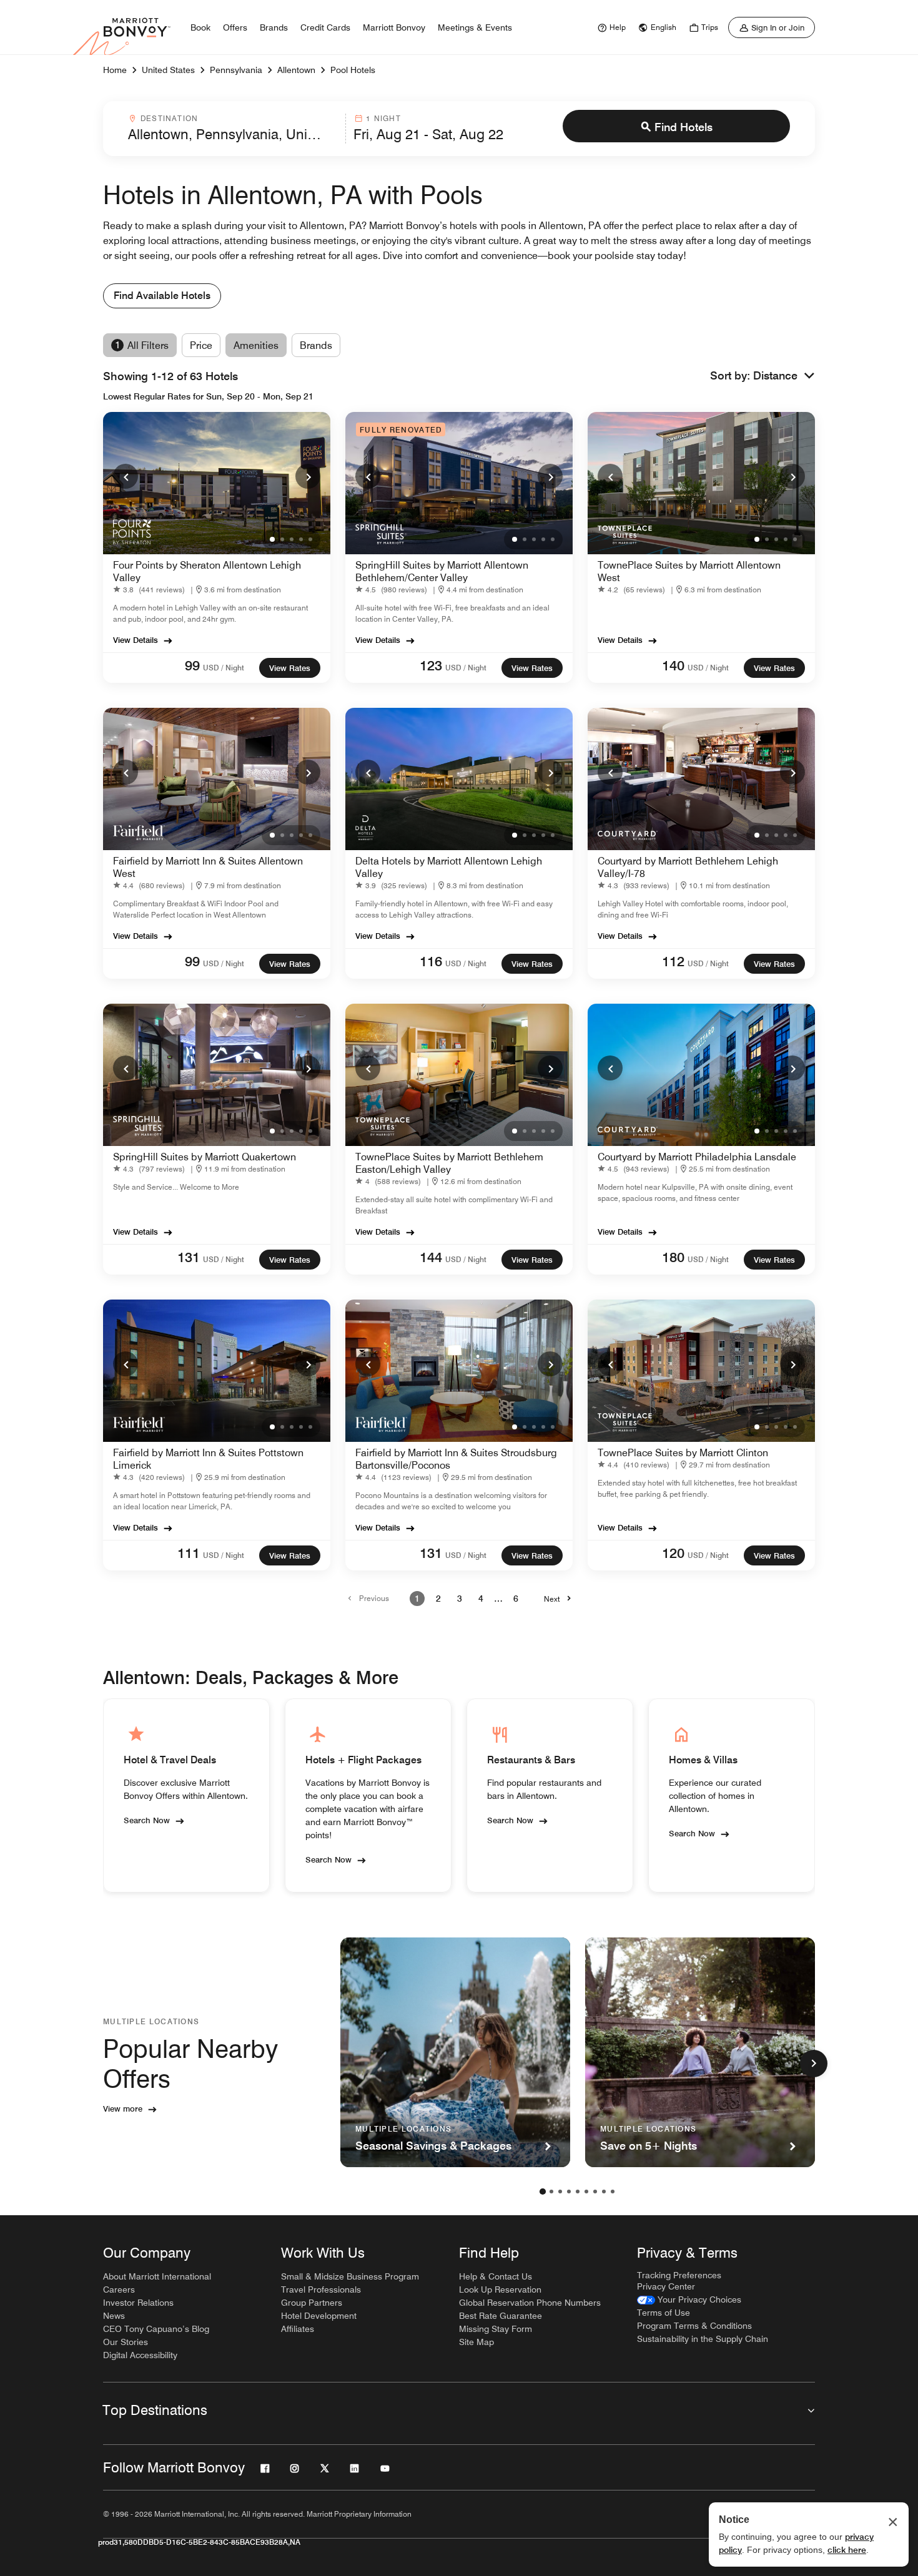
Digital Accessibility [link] (140, 2355)
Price (201, 345)
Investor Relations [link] (138, 2303)
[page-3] (560, 2192)
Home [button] (115, 70)
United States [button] (168, 70)
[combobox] (233, 129)
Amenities (256, 345)
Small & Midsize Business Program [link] (350, 2276)
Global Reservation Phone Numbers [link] (530, 2303)
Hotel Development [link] (319, 2316)
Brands (316, 345)
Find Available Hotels (162, 296)
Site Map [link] (476, 2342)
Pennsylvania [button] (236, 70)
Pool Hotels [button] (353, 70)
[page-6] (586, 2192)
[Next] (308, 476)
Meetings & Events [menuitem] (475, 27)
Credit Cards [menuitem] (325, 27)
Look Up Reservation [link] (500, 2290)
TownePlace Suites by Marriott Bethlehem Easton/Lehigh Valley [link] (449, 1163)
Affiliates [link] (298, 2329)
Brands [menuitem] (274, 27)
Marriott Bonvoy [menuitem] (394, 27)
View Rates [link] (290, 668)
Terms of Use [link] (664, 2313)
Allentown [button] (296, 70)
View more (123, 2108)
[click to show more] (814, 2064)
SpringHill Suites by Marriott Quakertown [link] (205, 1157)
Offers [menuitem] (235, 27)
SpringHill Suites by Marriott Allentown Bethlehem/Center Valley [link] (442, 571)
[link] (610, 27)
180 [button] (673, 1257)
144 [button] (431, 1257)
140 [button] (673, 665)
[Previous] (126, 476)
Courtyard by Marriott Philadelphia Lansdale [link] (697, 1157)
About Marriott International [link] (157, 2276)
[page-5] (578, 2192)
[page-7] (595, 2192)
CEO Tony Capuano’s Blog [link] (156, 2329)
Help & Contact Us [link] (496, 2276)
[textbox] (233, 134)
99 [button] (192, 665)
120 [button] (673, 1553)
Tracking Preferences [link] (679, 2275)
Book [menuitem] (200, 27)
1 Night (383, 118)
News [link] (114, 2316)
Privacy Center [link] (666, 2286)
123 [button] (431, 665)
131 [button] (189, 1257)
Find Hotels (684, 127)
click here (847, 2550)
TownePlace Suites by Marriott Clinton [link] (683, 1453)
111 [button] (189, 1553)
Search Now (147, 1820)
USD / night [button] (224, 668)
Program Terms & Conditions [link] (694, 2326)
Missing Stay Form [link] (496, 2329)
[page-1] (543, 2192)
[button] (784, 376)
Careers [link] (119, 2290)
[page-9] (613, 2192)
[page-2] (551, 2192)
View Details (136, 640)
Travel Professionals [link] (321, 2290)
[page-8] (604, 2192)
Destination (169, 118)
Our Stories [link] (126, 2342)
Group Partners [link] (312, 2303)
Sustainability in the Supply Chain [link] (703, 2339)
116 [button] (431, 961)
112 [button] (673, 961)
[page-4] (569, 2192)
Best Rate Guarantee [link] (501, 2316)
